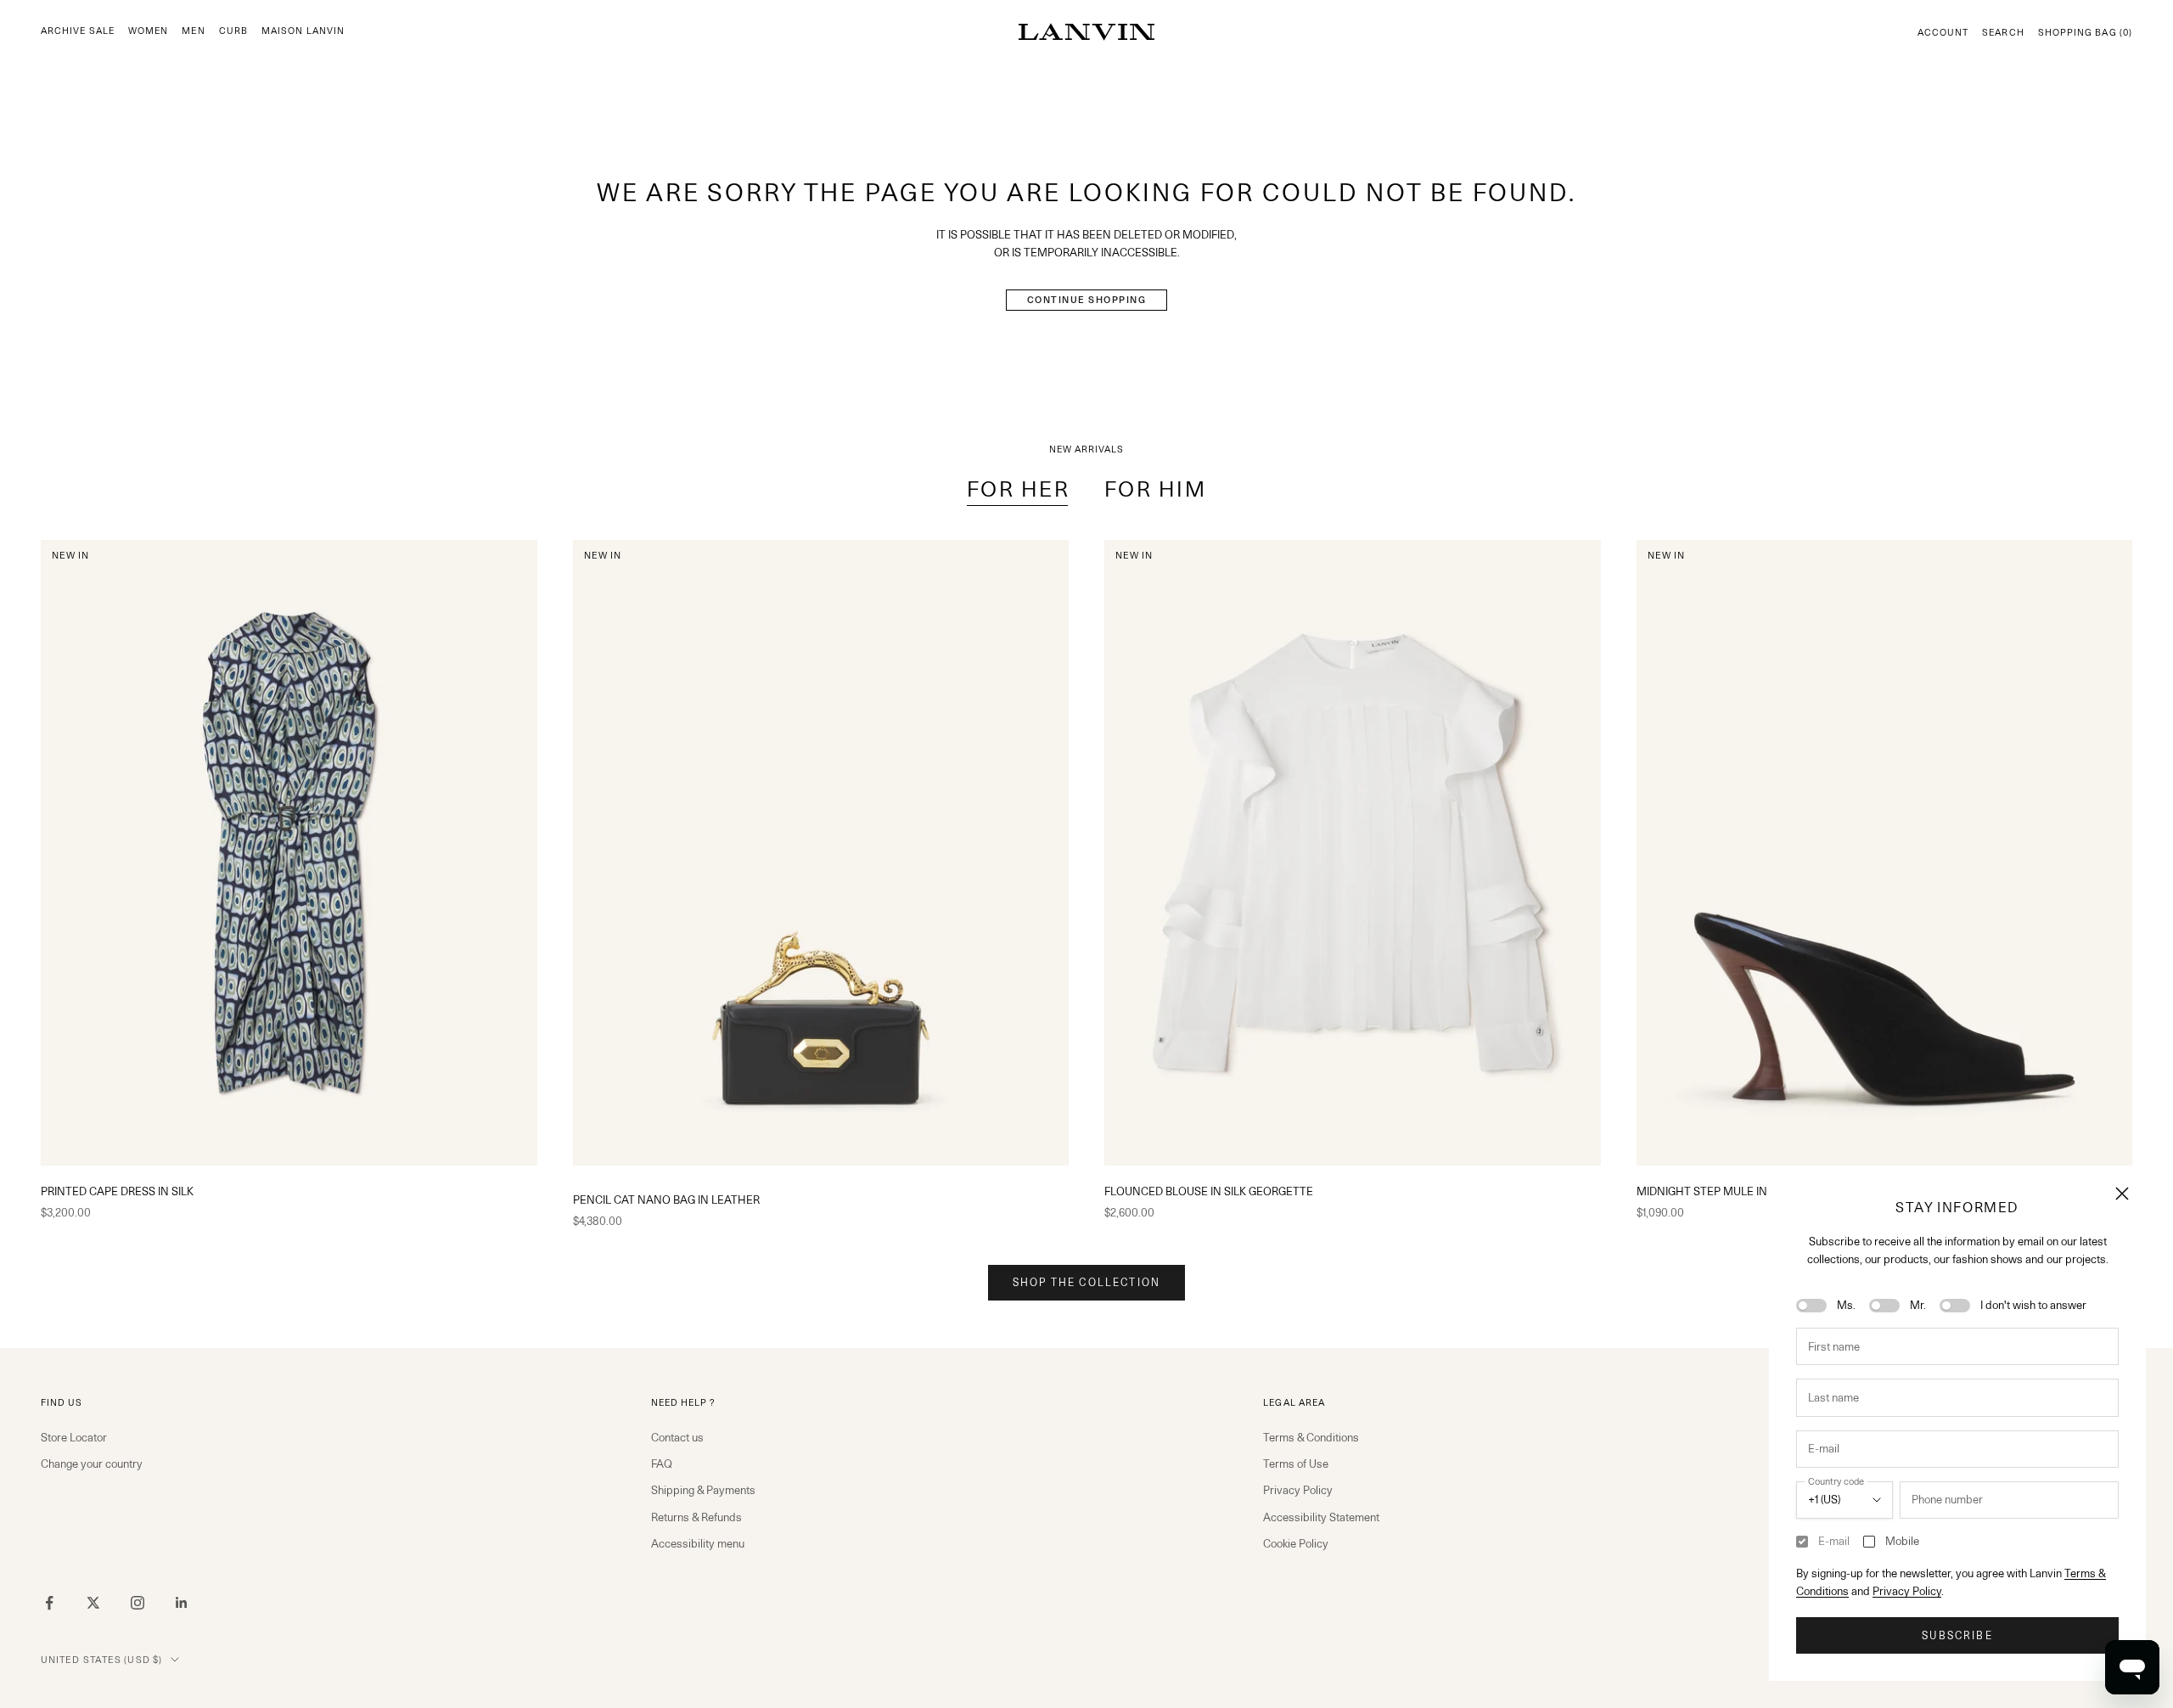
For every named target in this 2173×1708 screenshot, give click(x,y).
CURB (233, 31)
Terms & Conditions (1311, 1437)
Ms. (1846, 1305)
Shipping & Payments (703, 1490)
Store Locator (74, 1437)
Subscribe (1957, 1635)
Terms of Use (1296, 1464)
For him (1156, 489)
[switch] (1811, 1306)
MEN (193, 31)
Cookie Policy (1296, 1543)
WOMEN (148, 31)
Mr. (1918, 1305)
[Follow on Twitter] (93, 1603)
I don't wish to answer (2033, 1305)
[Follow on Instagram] (138, 1603)
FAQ (662, 1464)
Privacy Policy (1907, 1591)
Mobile (1902, 1541)
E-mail (1834, 1541)
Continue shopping (1087, 300)
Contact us (677, 1437)
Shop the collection (1086, 1282)
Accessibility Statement (1321, 1517)
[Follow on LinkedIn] (182, 1603)
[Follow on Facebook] (49, 1603)
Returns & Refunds (696, 1517)
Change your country (92, 1464)
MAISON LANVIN (303, 31)
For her (1019, 489)
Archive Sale (78, 31)
